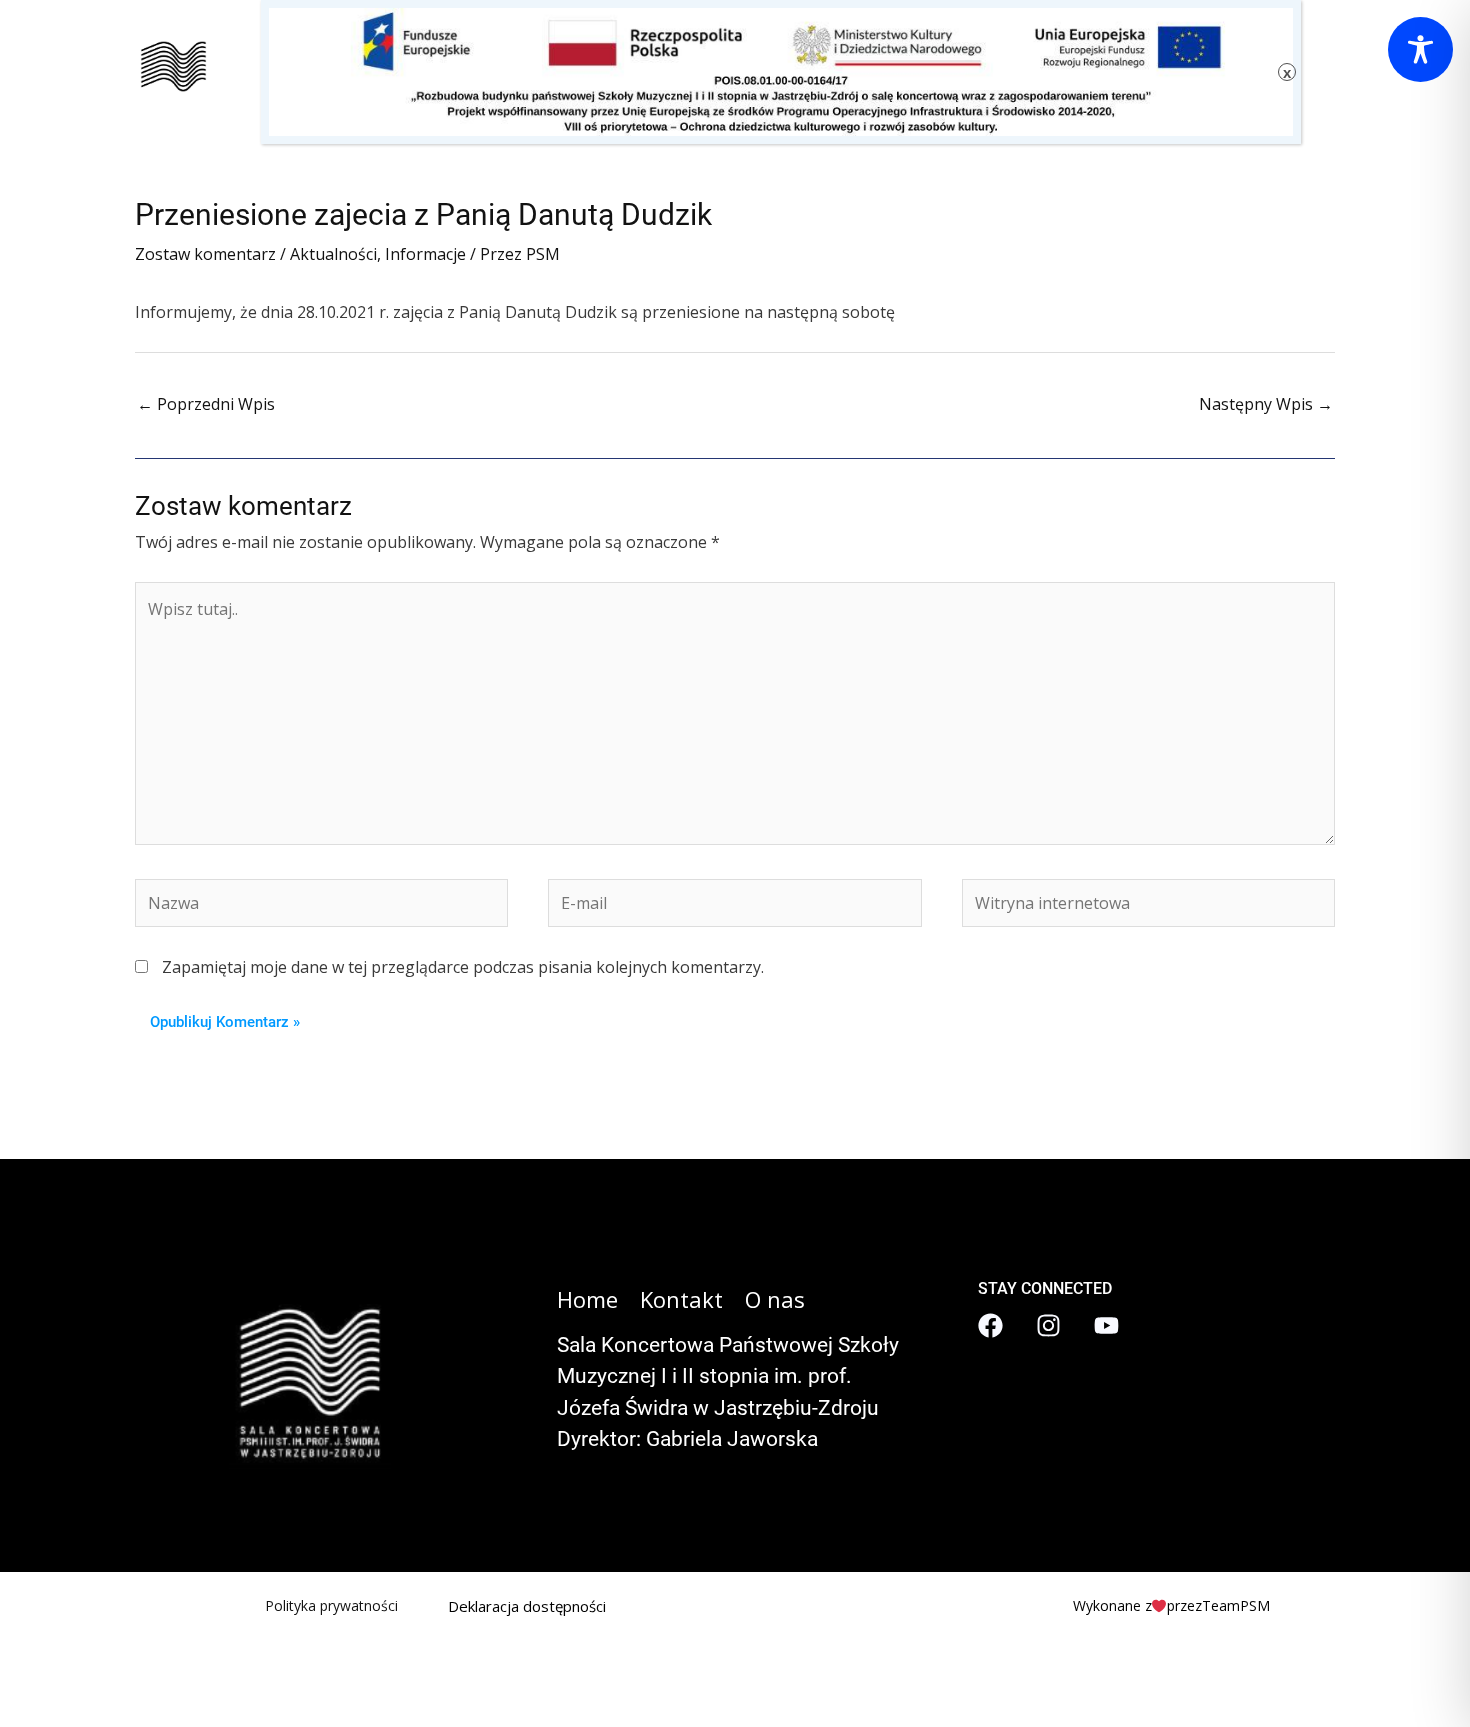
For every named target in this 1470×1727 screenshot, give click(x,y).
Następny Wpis (1266, 404)
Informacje (425, 254)
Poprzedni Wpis (206, 404)
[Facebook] (990, 1325)
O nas (775, 1299)
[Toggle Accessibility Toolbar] (1420, 49)
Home (587, 1299)
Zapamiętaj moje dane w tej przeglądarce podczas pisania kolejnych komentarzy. (463, 967)
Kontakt (681, 1299)
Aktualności (333, 254)
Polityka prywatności (331, 1605)
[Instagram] (1048, 1325)
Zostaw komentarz (205, 254)
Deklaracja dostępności (527, 1606)
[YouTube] (1106, 1325)
